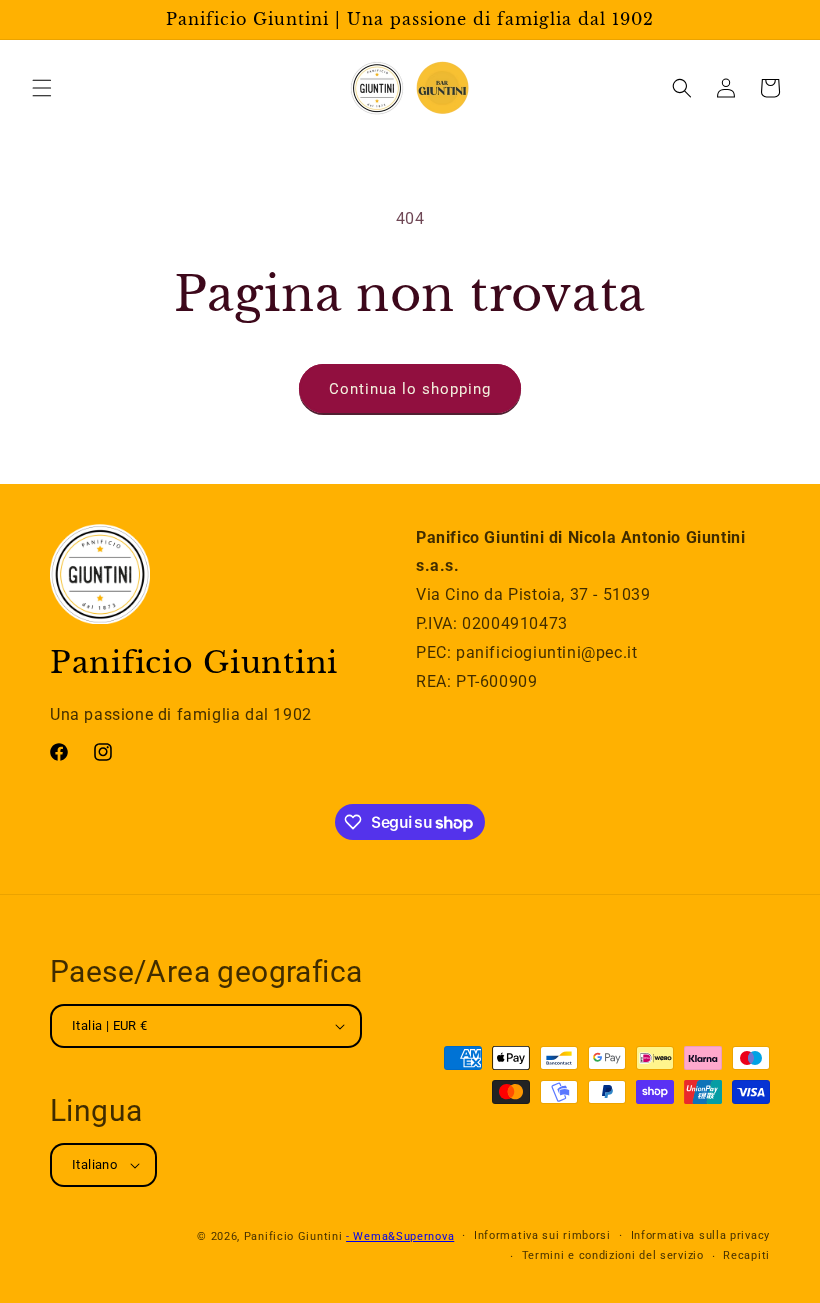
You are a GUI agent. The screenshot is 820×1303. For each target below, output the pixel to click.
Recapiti (746, 1255)
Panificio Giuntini (293, 1236)
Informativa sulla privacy (701, 1235)
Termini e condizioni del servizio (613, 1255)
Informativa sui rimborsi (542, 1235)
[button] (42, 88)
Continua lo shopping (410, 389)
